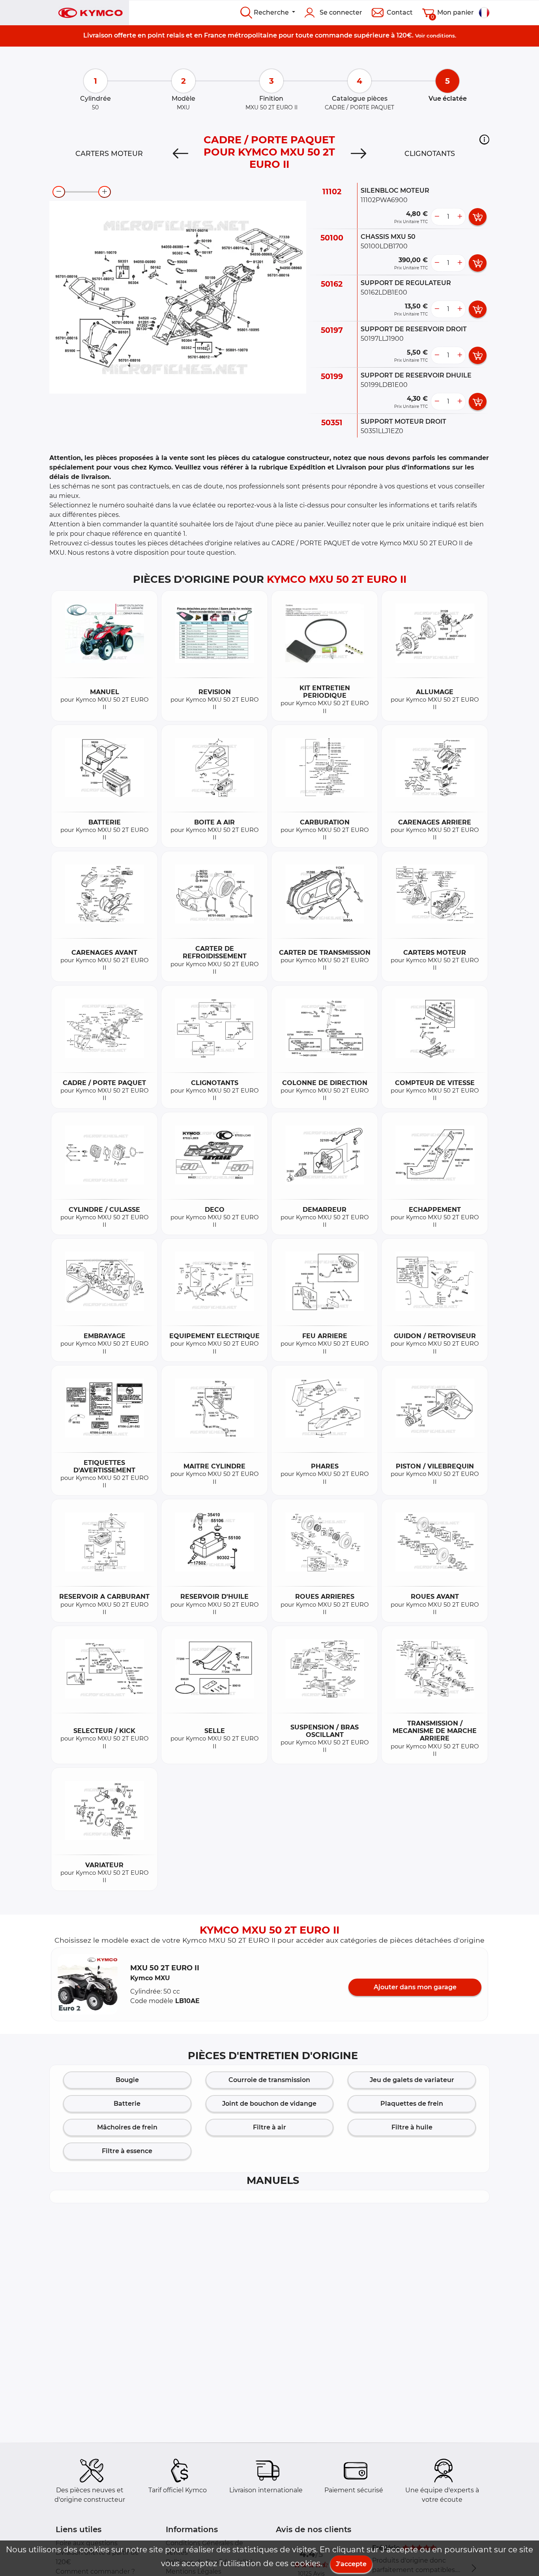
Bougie (127, 2080)
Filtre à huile (412, 2127)
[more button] (460, 217)
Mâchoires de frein (127, 2127)
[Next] (359, 154)
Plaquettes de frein (412, 2104)
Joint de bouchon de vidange (269, 2104)
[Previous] (180, 154)
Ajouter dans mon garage (415, 1987)
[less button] (437, 217)
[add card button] (478, 217)
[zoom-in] (105, 192)
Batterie (127, 2104)
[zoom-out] (59, 192)
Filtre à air (269, 2127)
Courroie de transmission (269, 2080)
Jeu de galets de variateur (412, 2080)
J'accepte (351, 2564)
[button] (484, 139)
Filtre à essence (127, 2151)
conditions (441, 36)
